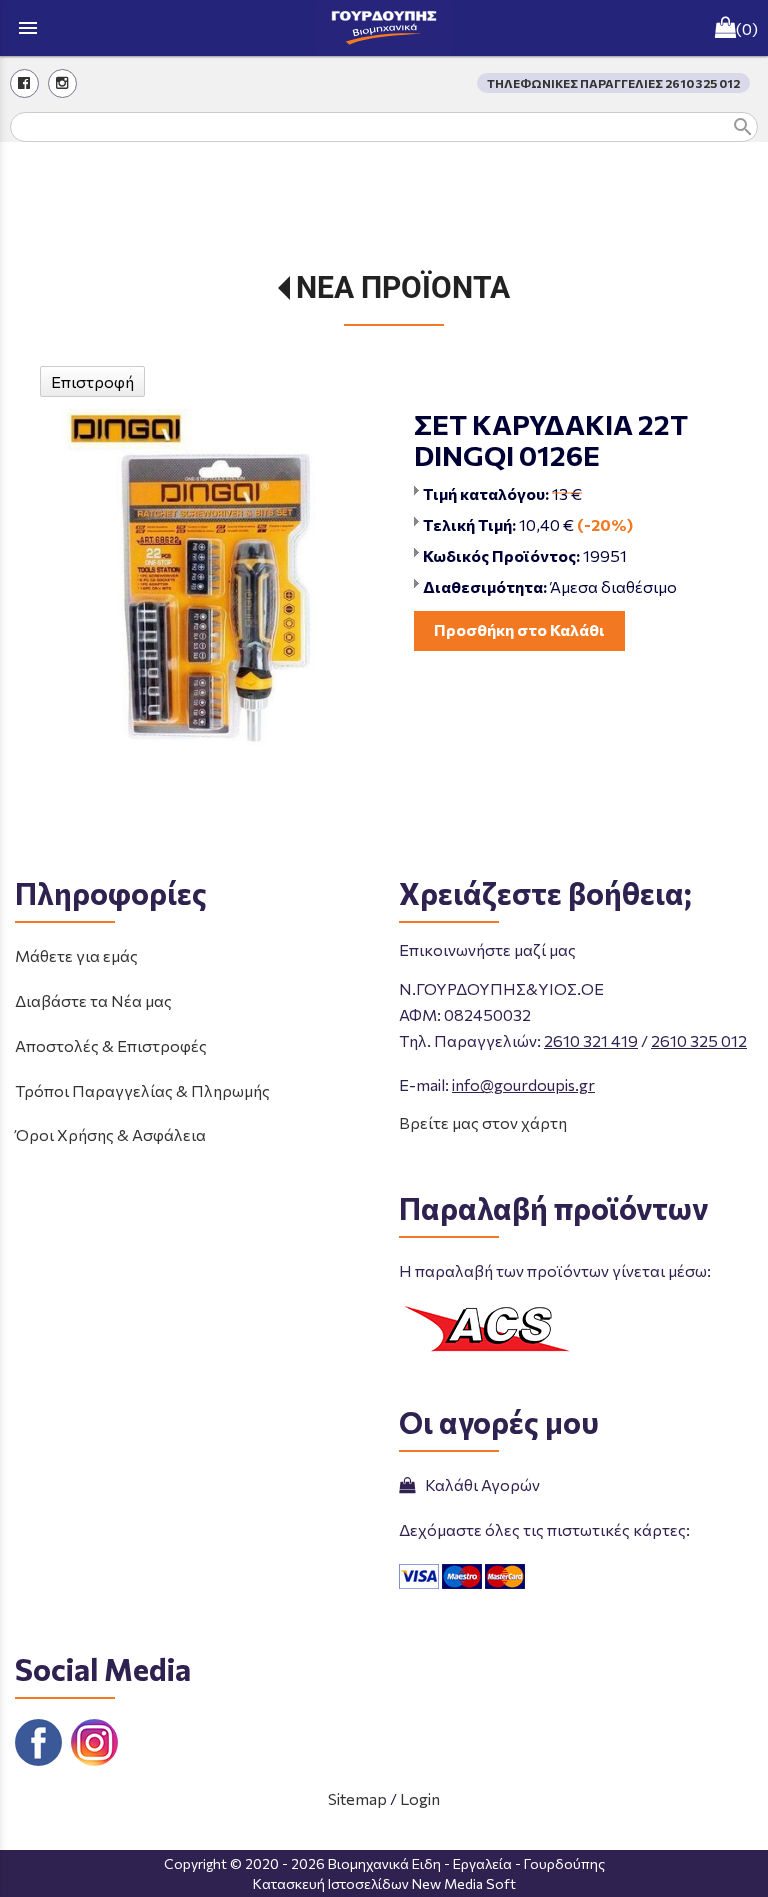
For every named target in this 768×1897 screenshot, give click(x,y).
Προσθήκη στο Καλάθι (519, 629)
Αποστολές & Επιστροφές (111, 1045)
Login (420, 1798)
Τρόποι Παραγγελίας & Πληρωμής (142, 1090)
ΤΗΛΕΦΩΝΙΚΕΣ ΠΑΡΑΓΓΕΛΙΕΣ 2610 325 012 (613, 83)
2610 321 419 (591, 1040)
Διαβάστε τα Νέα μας (93, 1000)
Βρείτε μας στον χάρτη (483, 1122)
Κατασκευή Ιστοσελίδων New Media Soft (384, 1883)
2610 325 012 (699, 1040)
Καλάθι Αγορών (479, 1484)
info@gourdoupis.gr (523, 1084)
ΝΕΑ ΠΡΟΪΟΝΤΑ (403, 287)
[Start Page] (384, 28)
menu (28, 28)
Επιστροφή (92, 381)
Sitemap (357, 1798)
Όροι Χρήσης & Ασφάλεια (110, 1134)
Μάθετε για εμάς (76, 955)
